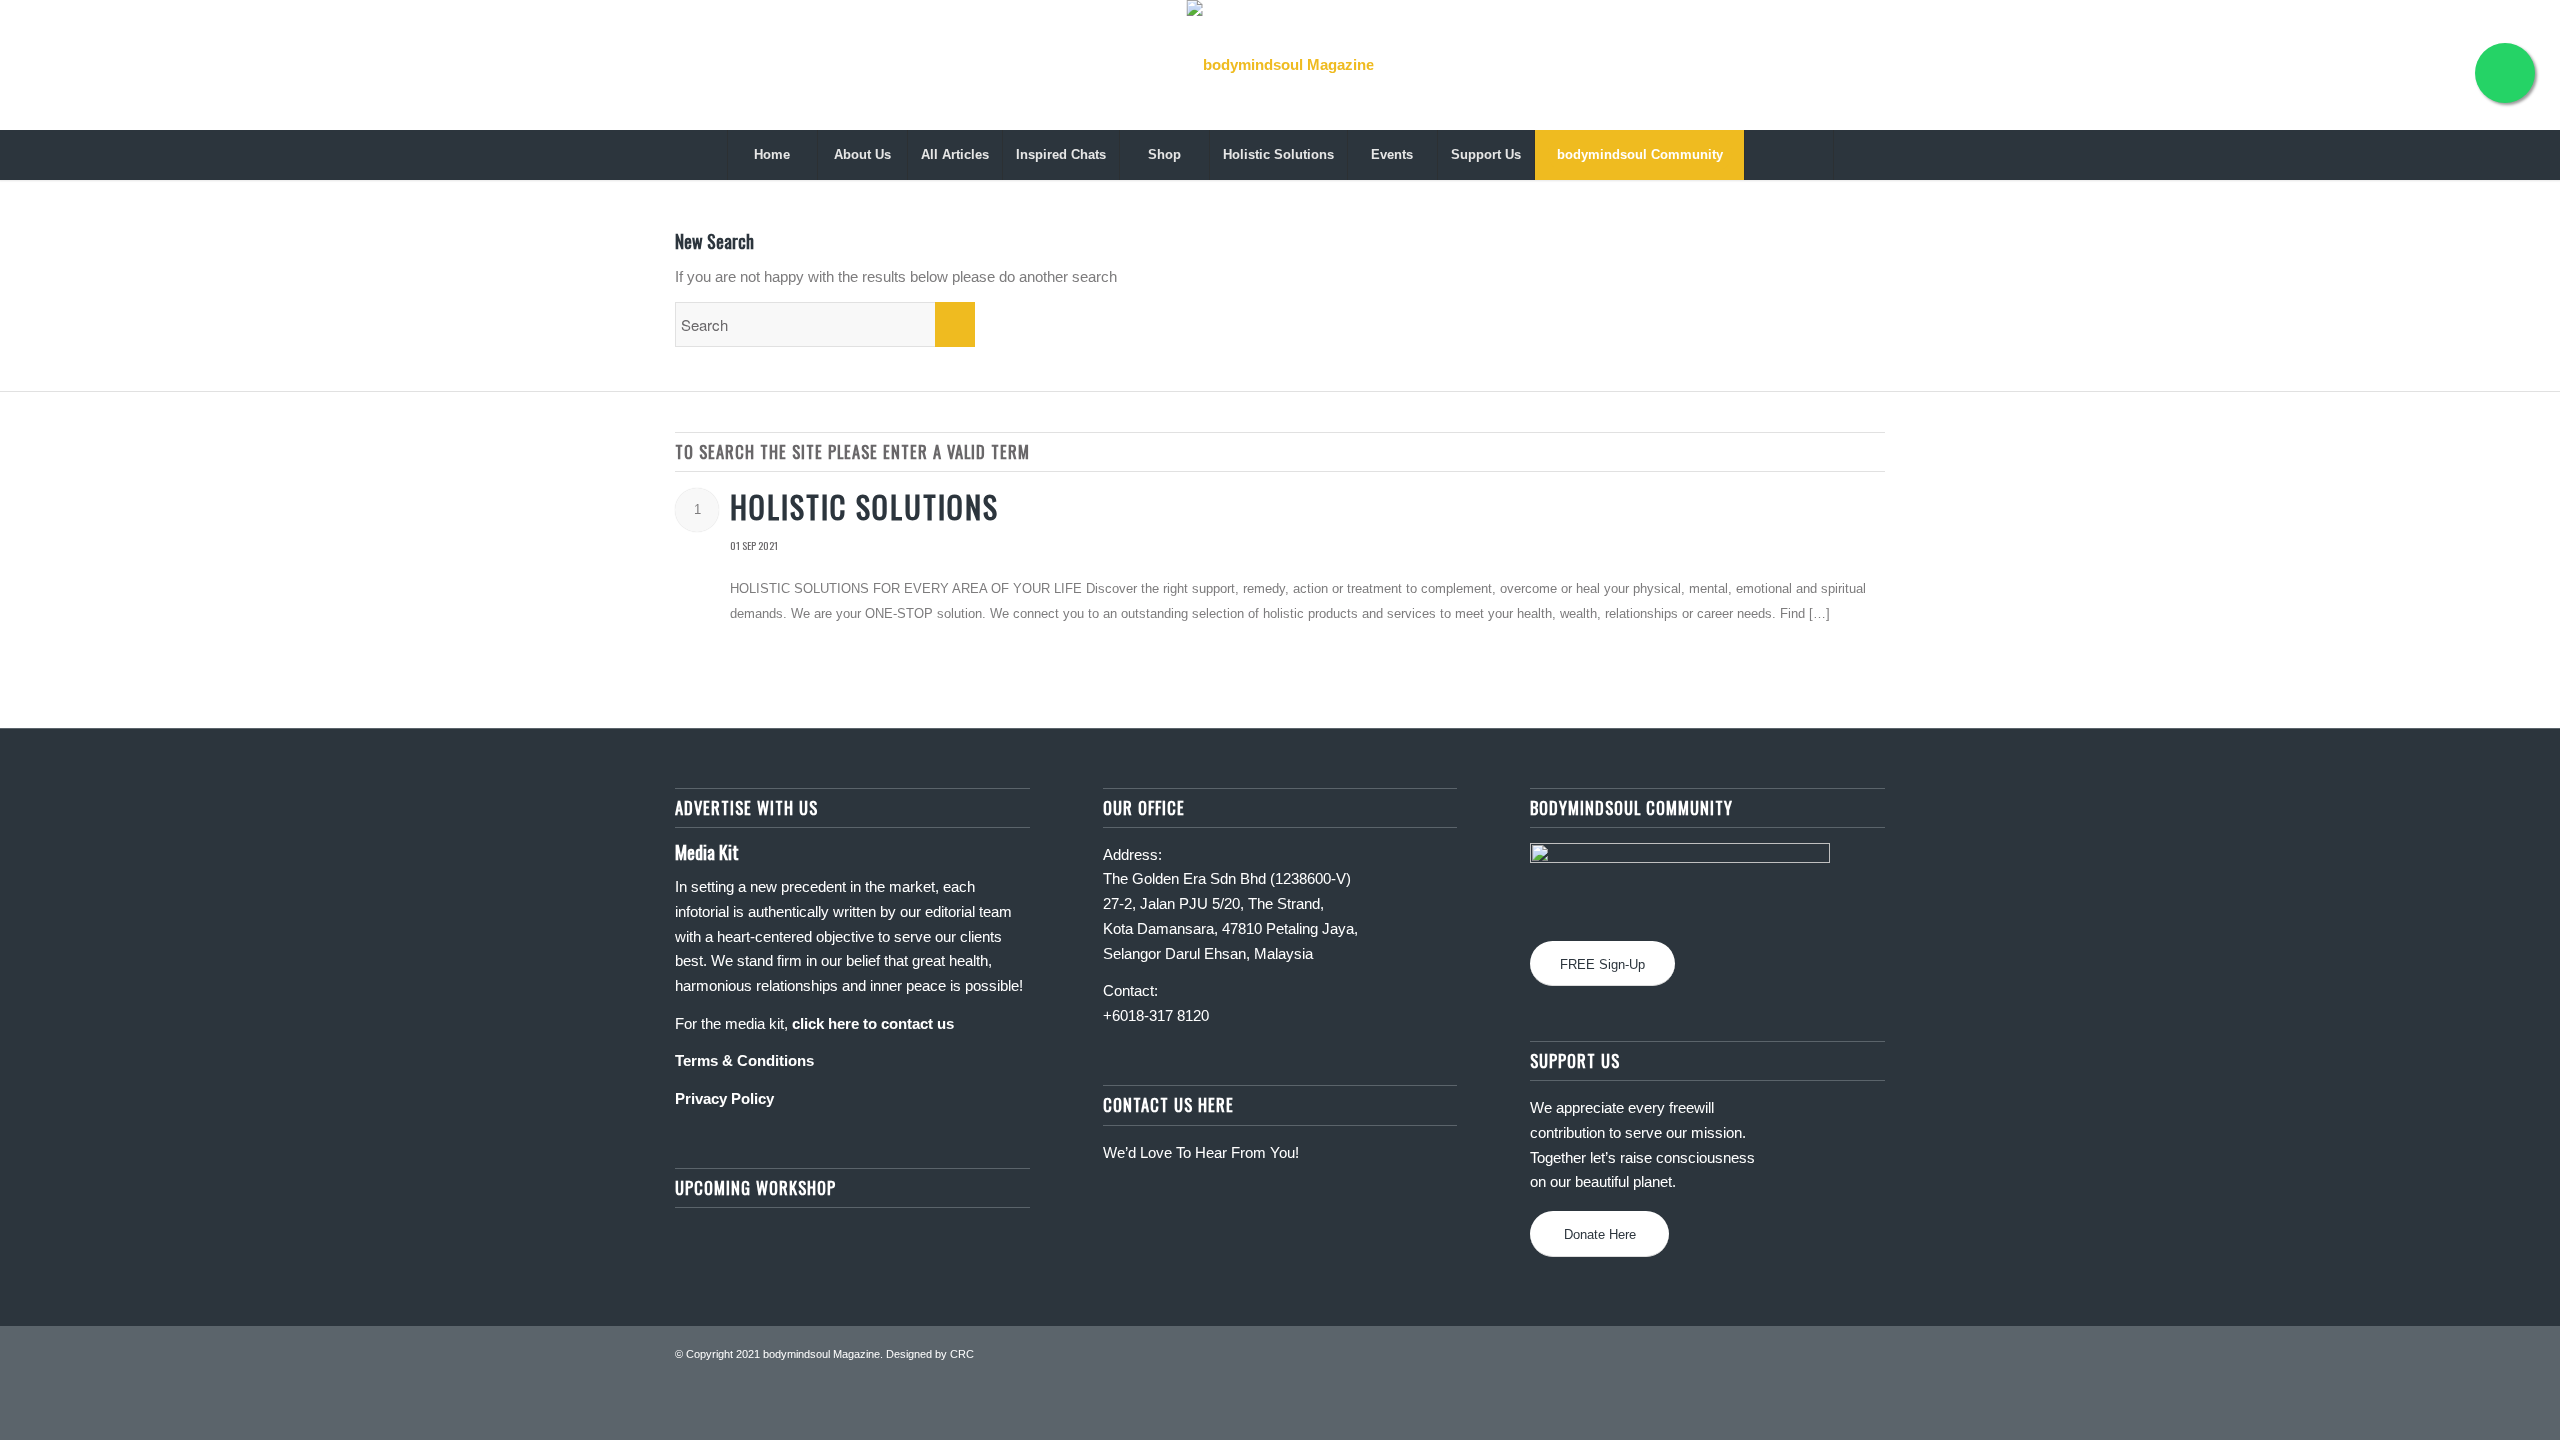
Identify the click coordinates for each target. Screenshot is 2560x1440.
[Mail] (2464, 65)
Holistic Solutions (864, 506)
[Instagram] (2404, 65)
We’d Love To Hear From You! (1201, 1152)
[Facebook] (2374, 65)
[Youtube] (2434, 65)
